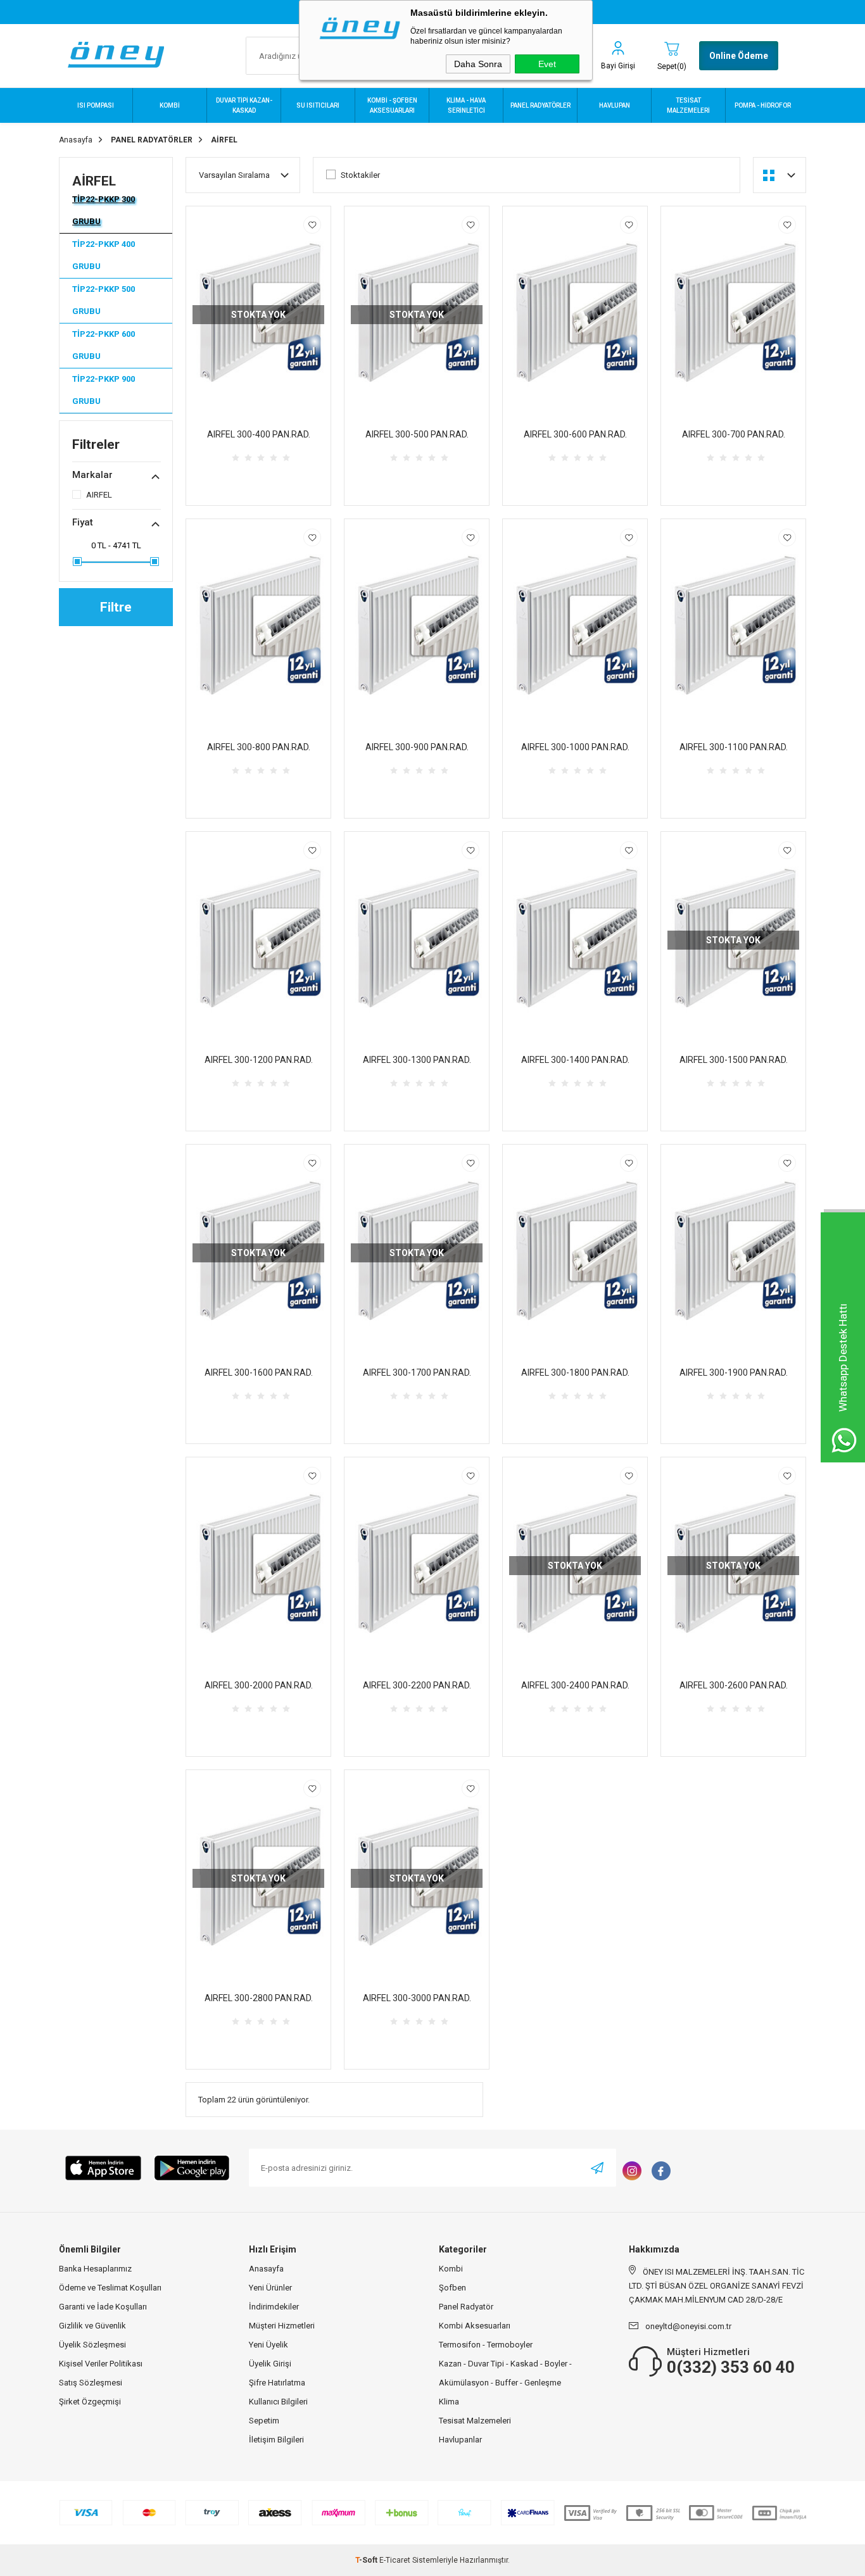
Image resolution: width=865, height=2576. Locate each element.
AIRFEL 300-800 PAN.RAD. (259, 747)
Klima (449, 2402)
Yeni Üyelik (268, 2345)
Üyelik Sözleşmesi (92, 2345)
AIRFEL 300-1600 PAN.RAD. (259, 1373)
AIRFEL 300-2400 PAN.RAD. (575, 1685)
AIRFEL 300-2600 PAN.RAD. (734, 1685)
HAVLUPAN (615, 105)
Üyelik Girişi (270, 2364)
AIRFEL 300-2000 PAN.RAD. (259, 1685)
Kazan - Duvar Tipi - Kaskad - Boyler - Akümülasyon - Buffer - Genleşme (505, 2373)
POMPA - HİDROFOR (763, 105)
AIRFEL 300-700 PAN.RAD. (734, 434)
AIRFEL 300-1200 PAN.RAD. (259, 1060)
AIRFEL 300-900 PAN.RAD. (417, 747)
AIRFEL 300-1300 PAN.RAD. (417, 1060)
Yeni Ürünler (270, 2288)
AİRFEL (94, 181)
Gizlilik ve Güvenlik (92, 2326)
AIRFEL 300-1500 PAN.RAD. (734, 1060)
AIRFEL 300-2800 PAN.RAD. (259, 1998)
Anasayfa (266, 2269)
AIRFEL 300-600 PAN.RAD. (575, 434)
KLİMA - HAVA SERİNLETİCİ (466, 105)
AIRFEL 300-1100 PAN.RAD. (734, 747)
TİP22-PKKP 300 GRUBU (104, 210)
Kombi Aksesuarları (475, 2326)
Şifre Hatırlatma (277, 2383)
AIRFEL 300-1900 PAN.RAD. (734, 1373)
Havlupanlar (460, 2440)
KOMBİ (170, 105)
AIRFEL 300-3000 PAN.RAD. (417, 1998)
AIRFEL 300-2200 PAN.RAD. (417, 1685)
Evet (547, 64)
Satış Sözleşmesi (91, 2383)
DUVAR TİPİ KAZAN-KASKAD (244, 105)
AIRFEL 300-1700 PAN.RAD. (417, 1373)
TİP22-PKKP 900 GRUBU (104, 390)
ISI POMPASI (96, 105)
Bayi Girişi (618, 66)
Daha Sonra (478, 64)
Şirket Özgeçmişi (90, 2402)
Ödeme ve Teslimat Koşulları (110, 2288)
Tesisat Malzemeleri (475, 2421)
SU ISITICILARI (318, 105)
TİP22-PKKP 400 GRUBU (104, 255)
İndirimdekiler (274, 2307)
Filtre (116, 607)
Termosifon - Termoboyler (486, 2345)
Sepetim (264, 2421)
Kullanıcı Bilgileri (278, 2402)
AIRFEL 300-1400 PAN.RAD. (575, 1060)
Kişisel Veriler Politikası (101, 2364)
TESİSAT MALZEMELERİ (688, 105)
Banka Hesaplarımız (95, 2269)
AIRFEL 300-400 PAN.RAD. (259, 434)
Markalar (92, 475)
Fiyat (83, 522)
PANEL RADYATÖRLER (540, 105)
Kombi (451, 2269)
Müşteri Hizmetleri (282, 2326)
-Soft (367, 2560)
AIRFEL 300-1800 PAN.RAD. (575, 1373)
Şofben (452, 2288)
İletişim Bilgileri (276, 2440)
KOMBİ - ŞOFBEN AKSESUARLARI (392, 105)
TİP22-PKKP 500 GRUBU (104, 300)
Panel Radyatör (466, 2307)
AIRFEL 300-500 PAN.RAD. (417, 434)
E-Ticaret (395, 2560)
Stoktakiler (360, 175)
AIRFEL (99, 495)
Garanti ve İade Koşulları (103, 2307)
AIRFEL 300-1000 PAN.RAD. (575, 747)
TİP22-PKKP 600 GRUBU (104, 345)
